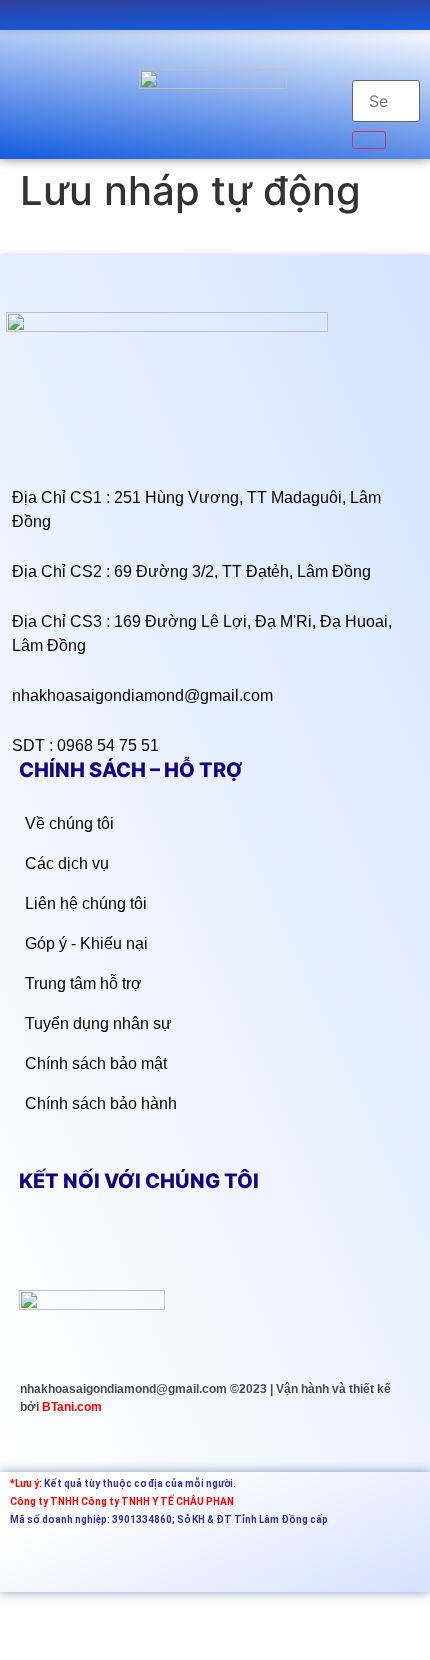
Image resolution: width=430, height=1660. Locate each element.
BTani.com (72, 1407)
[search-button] (369, 140)
